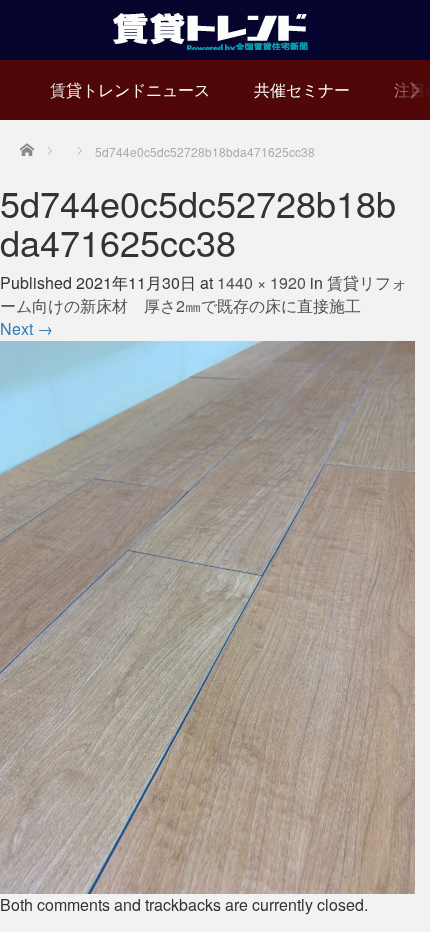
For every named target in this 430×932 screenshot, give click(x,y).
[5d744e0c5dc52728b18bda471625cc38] (207, 614)
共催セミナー (302, 89)
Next (26, 328)
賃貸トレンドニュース (130, 89)
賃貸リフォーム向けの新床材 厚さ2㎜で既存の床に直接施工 (203, 294)
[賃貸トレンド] (215, 27)
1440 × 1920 (261, 282)
